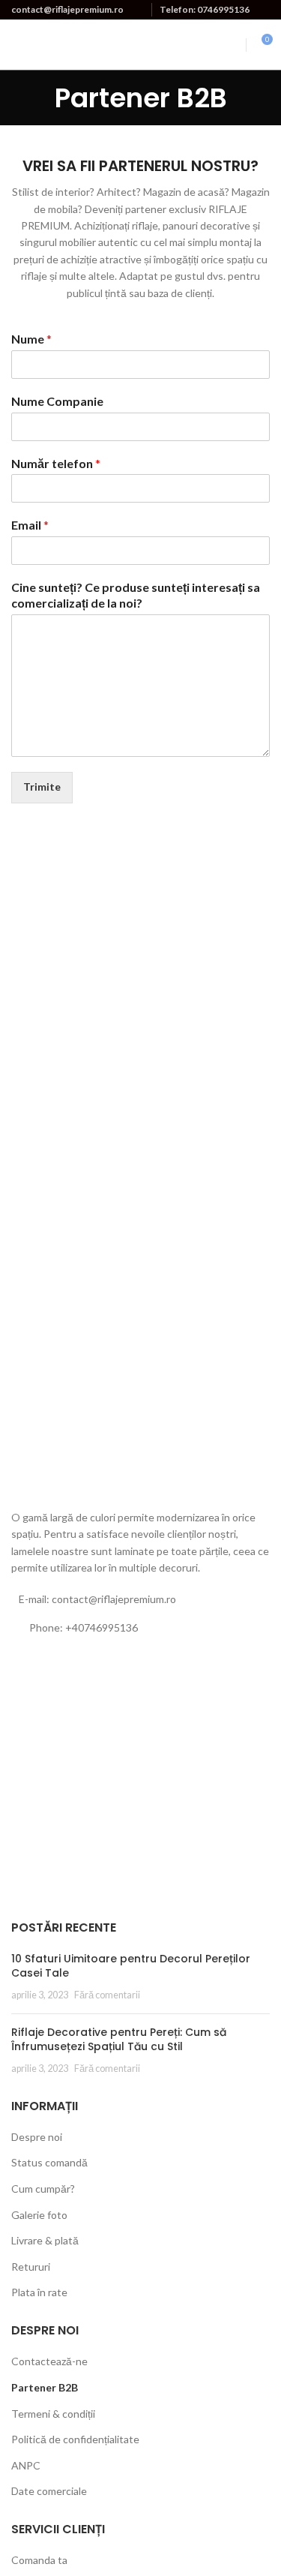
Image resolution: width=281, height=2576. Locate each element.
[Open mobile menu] (232, 45)
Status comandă (49, 2162)
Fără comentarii (107, 1995)
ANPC (26, 2465)
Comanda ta (39, 2560)
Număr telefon (56, 463)
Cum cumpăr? (43, 2189)
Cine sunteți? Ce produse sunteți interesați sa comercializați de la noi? (136, 595)
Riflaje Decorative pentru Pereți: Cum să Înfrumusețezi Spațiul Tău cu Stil (119, 2040)
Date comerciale (49, 2491)
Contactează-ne (49, 2361)
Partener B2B (45, 2387)
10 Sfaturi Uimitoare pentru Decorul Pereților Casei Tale (131, 1966)
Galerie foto (39, 2215)
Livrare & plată (45, 2240)
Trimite (42, 787)
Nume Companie (57, 401)
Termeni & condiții (53, 2414)
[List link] (140, 1628)
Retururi (31, 2267)
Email (30, 525)
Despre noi (37, 2137)
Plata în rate (39, 2292)
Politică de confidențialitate (75, 2439)
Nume (31, 339)
